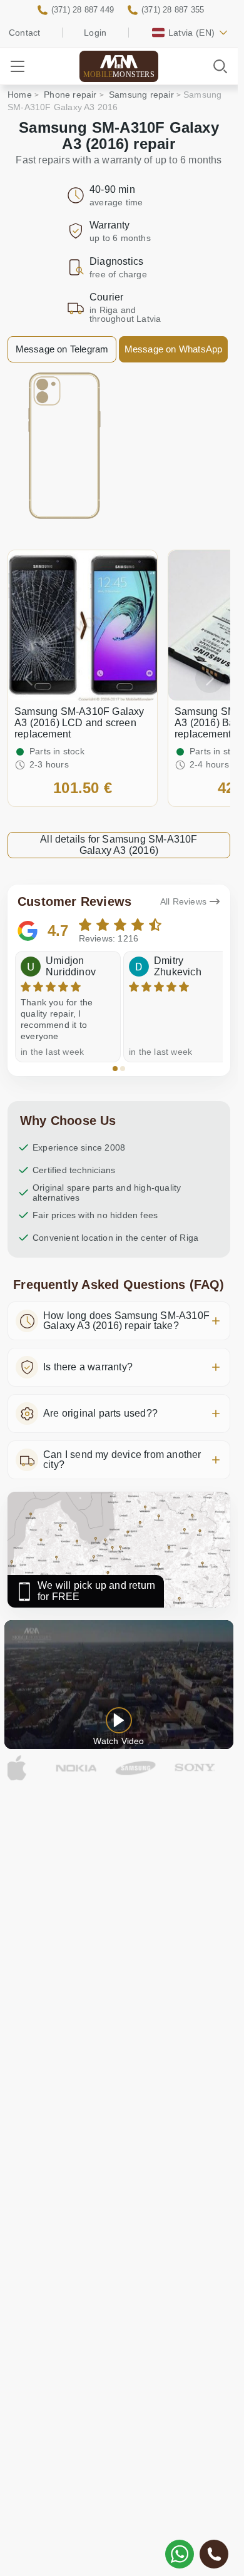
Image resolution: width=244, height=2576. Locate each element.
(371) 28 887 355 (173, 10)
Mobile (119, 74)
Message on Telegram (62, 349)
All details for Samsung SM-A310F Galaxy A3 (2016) (119, 845)
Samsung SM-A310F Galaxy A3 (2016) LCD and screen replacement (79, 723)
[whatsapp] (180, 2554)
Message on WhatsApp (174, 349)
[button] (115, 1069)
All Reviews (183, 901)
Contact (24, 33)
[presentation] (28, 679)
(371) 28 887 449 (83, 10)
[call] (214, 2554)
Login (95, 33)
